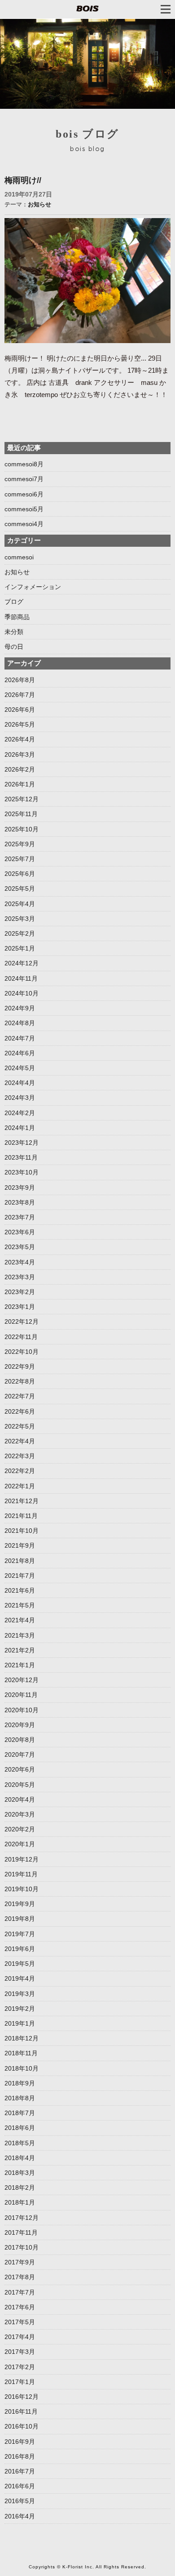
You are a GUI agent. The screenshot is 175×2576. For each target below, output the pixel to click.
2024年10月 (22, 993)
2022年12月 (22, 1321)
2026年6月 (20, 710)
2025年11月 (21, 814)
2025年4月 (20, 904)
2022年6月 (20, 1411)
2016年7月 (20, 2471)
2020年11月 (21, 1695)
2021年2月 (20, 1650)
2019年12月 (22, 1859)
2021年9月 (20, 1545)
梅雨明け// (23, 180)
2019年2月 (20, 2009)
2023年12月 (22, 1143)
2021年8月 (20, 1561)
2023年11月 (21, 1157)
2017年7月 (20, 2292)
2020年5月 (20, 1785)
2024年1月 (20, 1128)
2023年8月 (20, 1202)
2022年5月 (20, 1426)
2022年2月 (20, 1471)
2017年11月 (21, 2232)
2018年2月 (20, 2188)
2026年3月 (20, 754)
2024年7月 (20, 1038)
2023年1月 (20, 1307)
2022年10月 (22, 1352)
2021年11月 (21, 1516)
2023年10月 (22, 1172)
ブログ (14, 602)
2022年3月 (20, 1456)
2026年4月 (20, 739)
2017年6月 (20, 2307)
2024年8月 (20, 1023)
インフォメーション (33, 587)
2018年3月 (20, 2173)
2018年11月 (21, 2053)
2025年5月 (20, 888)
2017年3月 (20, 2352)
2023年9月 (20, 1188)
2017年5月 (20, 2322)
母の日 (14, 647)
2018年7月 (20, 2113)
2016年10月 (22, 2426)
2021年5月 (20, 1605)
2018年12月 (22, 2038)
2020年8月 (20, 1740)
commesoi (19, 557)
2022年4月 (20, 1441)
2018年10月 (22, 2068)
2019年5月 (20, 1964)
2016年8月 (20, 2456)
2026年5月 (20, 724)
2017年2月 (20, 2367)
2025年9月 (20, 844)
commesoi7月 (24, 479)
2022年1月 (20, 1486)
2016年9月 (20, 2442)
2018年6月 (20, 2128)
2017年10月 (22, 2247)
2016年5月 (20, 2501)
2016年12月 (22, 2397)
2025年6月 (20, 874)
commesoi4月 (24, 524)
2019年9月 (20, 1904)
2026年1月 (20, 784)
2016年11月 (21, 2411)
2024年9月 (20, 1008)
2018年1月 (20, 2202)
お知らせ (39, 204)
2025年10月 (22, 829)
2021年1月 (20, 1665)
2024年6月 (20, 1053)
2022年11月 (21, 1337)
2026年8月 (20, 680)
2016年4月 (20, 2516)
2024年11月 (21, 978)
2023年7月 (20, 1217)
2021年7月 (20, 1576)
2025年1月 (20, 948)
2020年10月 (22, 1710)
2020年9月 (20, 1725)
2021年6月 (20, 1590)
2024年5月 (20, 1068)
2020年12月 (22, 1680)
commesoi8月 (24, 464)
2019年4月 (20, 1978)
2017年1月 (20, 2382)
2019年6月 (20, 1949)
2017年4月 (20, 2337)
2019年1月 (20, 2023)
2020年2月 (20, 1829)
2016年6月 (20, 2486)
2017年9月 (20, 2262)
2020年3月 (20, 1814)
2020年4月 (20, 1799)
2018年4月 (20, 2158)
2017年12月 (22, 2218)
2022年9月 (20, 1366)
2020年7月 (20, 1755)
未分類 (14, 632)
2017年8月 (20, 2277)
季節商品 (17, 617)
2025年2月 (20, 933)
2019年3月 (20, 1994)
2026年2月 (20, 769)
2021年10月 (22, 1531)
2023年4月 (20, 1262)
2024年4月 (20, 1083)
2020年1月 (20, 1844)
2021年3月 (20, 1635)
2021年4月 (20, 1620)
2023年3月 (20, 1277)
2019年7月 (20, 1934)
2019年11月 (21, 1874)
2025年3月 (20, 919)
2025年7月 (20, 859)
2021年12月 (22, 1501)
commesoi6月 (24, 494)
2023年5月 (20, 1247)
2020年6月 (20, 1769)
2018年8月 (20, 2098)
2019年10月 (22, 1889)
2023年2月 (20, 1292)
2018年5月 (20, 2143)
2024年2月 (20, 1113)
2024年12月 (22, 963)
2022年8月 (20, 1381)
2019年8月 (20, 1919)
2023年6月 (20, 1232)
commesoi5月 (24, 509)
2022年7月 (20, 1396)
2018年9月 (20, 2083)
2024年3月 (20, 1098)
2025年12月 (22, 799)
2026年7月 (20, 695)
